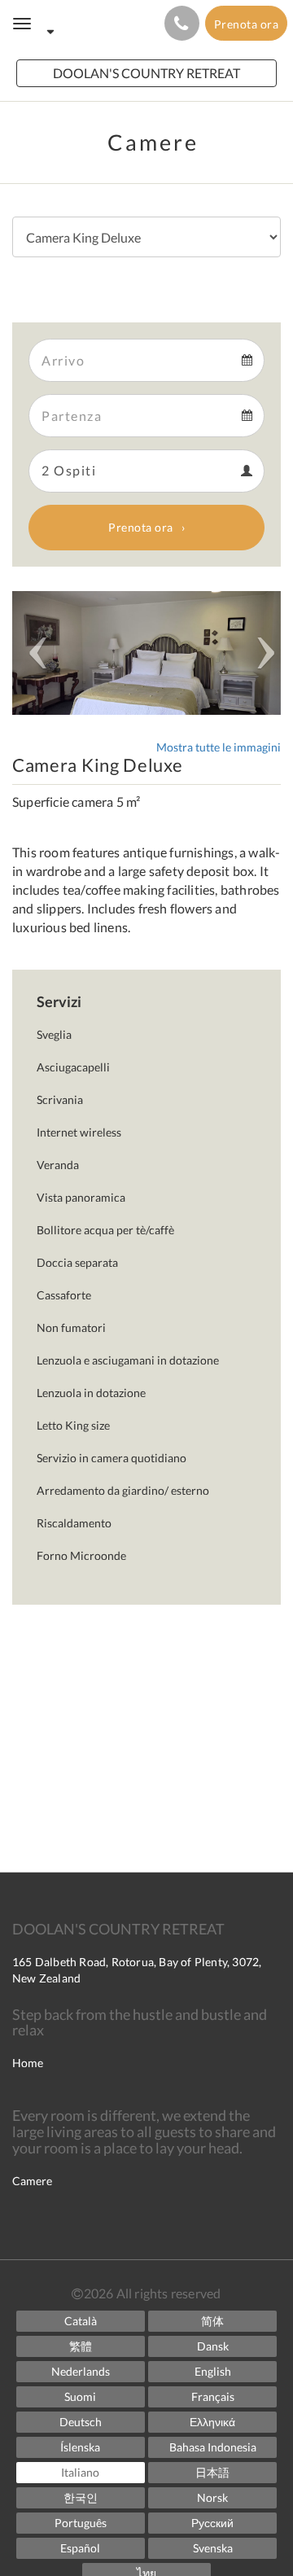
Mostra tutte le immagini (219, 747)
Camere (32, 2181)
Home (28, 2063)
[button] (33, 653)
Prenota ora (141, 527)
